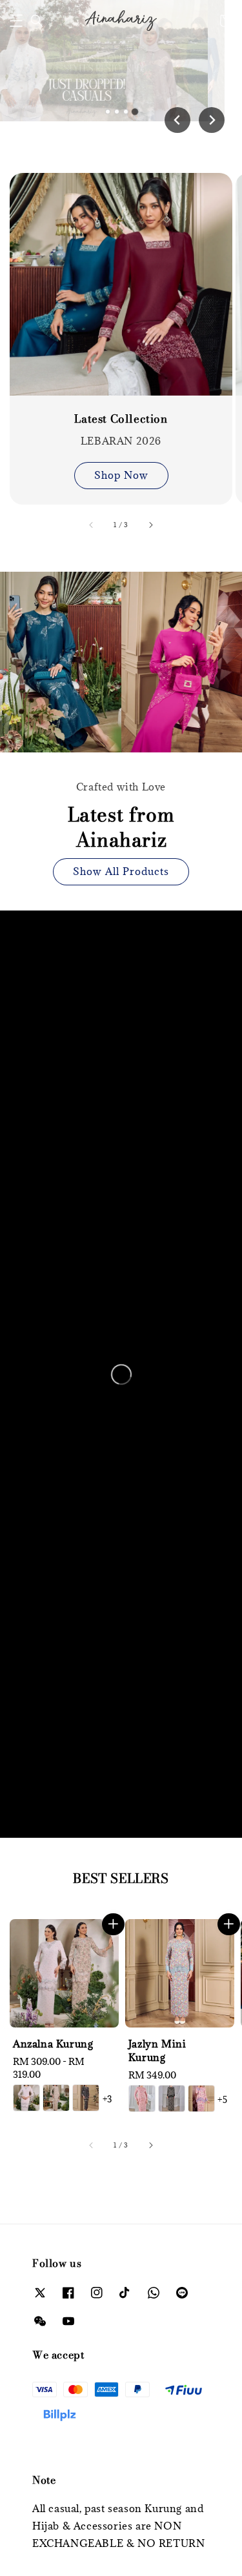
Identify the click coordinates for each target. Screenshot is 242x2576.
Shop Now (121, 475)
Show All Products (121, 871)
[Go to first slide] (212, 120)
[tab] (108, 112)
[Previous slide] (177, 120)
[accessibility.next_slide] (150, 525)
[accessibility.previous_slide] (92, 525)
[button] (16, 21)
